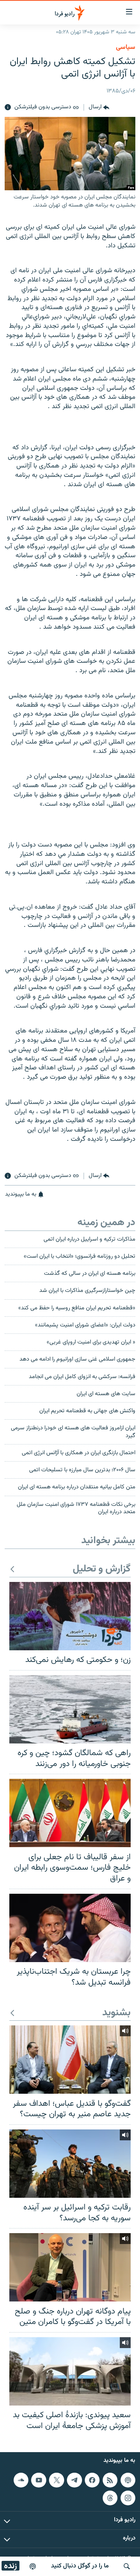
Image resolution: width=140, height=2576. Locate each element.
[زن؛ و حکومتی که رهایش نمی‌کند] (70, 1616)
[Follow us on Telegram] (74, 2480)
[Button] (99, 108)
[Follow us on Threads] (110, 2498)
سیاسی (126, 47)
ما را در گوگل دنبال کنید (80, 2566)
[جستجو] (127, 2566)
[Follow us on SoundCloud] (21, 2480)
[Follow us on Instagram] (128, 2498)
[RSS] (110, 2480)
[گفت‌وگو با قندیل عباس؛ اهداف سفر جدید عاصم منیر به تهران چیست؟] (70, 2060)
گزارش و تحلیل (102, 1569)
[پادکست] (33, 2566)
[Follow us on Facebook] (92, 2480)
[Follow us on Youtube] (38, 2480)
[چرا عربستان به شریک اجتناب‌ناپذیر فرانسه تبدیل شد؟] (70, 1928)
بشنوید (116, 2013)
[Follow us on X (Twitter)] (56, 2480)
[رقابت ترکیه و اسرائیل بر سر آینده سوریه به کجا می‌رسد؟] (70, 2164)
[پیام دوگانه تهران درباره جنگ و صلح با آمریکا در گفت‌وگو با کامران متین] (70, 2267)
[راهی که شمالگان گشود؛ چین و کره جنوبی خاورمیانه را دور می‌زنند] (70, 1709)
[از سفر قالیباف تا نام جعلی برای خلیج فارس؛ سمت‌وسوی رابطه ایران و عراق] (70, 1813)
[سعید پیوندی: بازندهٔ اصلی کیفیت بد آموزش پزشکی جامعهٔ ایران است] (70, 2371)
